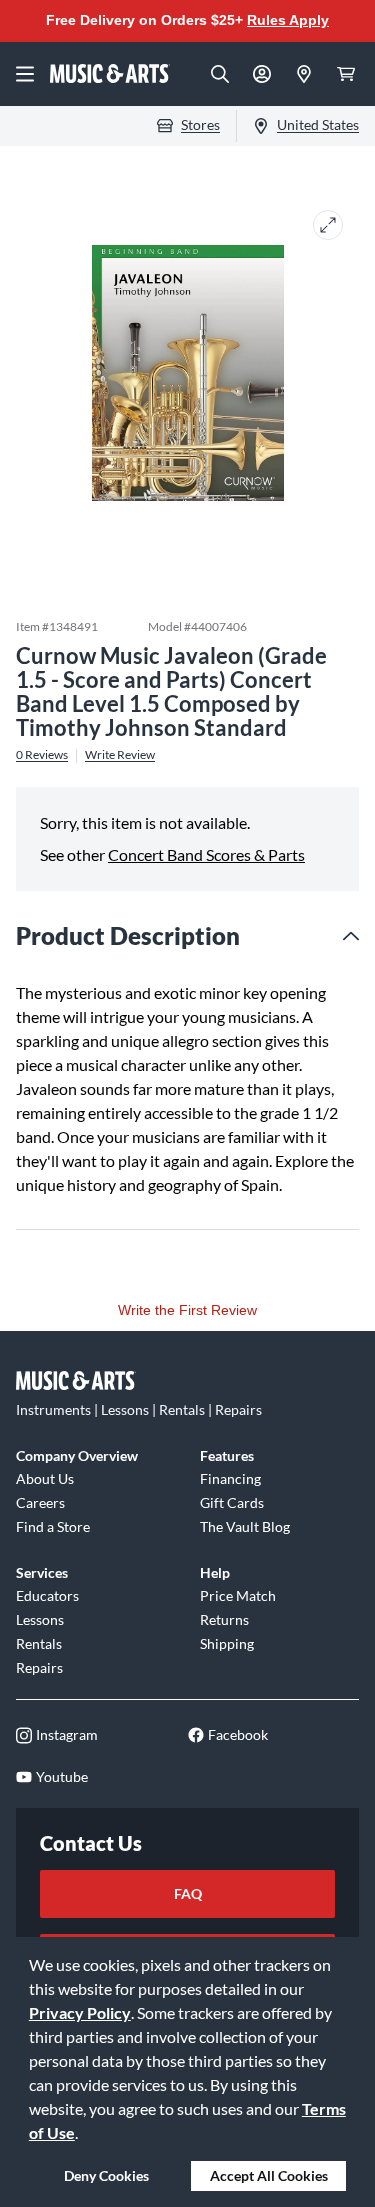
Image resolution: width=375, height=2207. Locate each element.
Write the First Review (187, 1310)
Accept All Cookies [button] (269, 2175)
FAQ (188, 1893)
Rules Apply (288, 20)
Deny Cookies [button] (106, 2175)
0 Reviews (42, 755)
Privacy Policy (80, 2012)
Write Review (120, 755)
